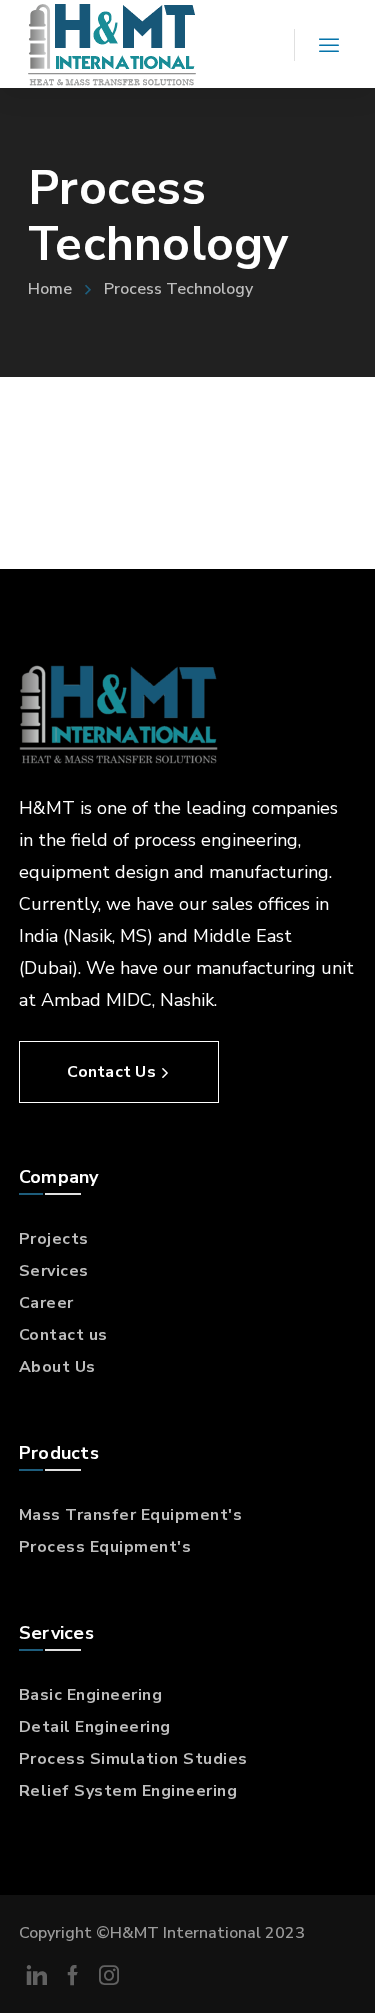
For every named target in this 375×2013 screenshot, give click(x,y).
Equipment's (192, 1515)
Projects (54, 1239)
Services (54, 1271)
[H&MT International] (112, 44)
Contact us (63, 1335)
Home (50, 289)
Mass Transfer (80, 1515)
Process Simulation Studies (133, 1759)
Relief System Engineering (128, 1791)
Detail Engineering (95, 1727)
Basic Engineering (91, 1695)
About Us (57, 1367)
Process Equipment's (105, 1547)
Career (46, 1303)
